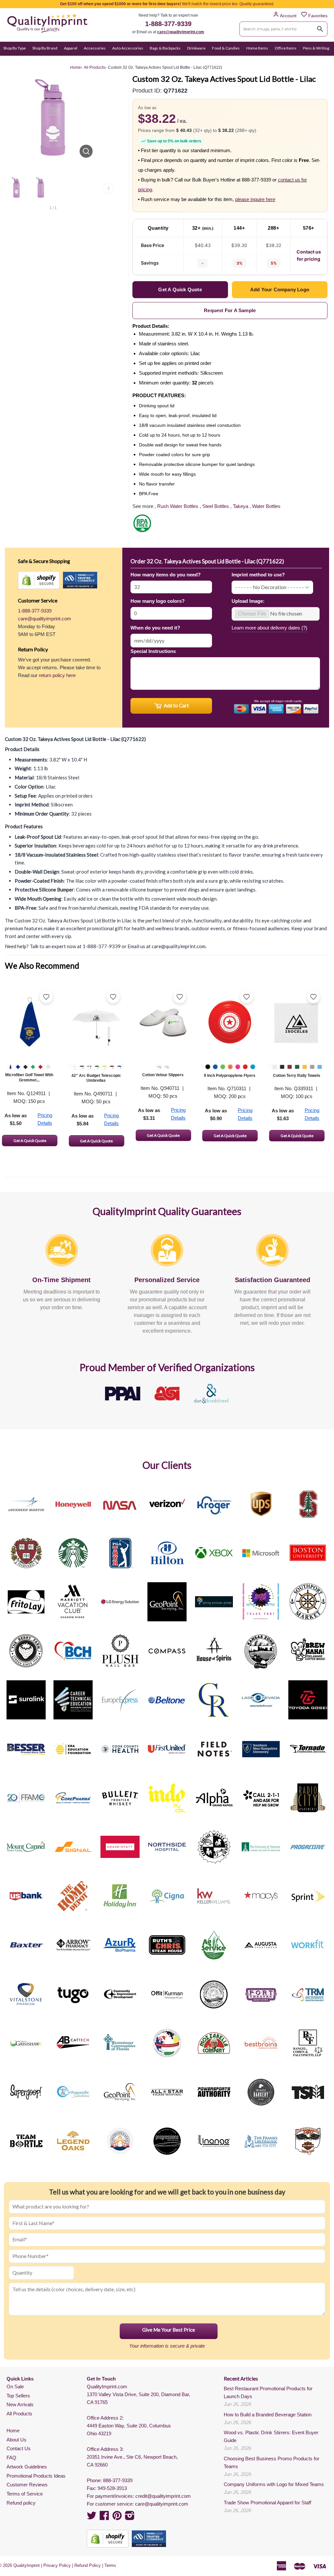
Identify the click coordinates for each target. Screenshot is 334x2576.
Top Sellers (18, 2396)
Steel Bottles (216, 506)
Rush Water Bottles (178, 506)
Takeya (241, 506)
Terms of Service (25, 2494)
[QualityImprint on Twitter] (92, 2518)
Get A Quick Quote (30, 1141)
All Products (19, 2414)
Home (13, 2431)
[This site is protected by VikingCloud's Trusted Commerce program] (80, 580)
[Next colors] (109, 188)
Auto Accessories (128, 48)
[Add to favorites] (46, 997)
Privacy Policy (57, 2565)
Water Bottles (266, 506)
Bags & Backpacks (165, 48)
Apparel (71, 48)
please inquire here (255, 199)
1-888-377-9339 (168, 24)
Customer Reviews (27, 2485)
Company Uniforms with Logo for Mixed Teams (274, 2484)
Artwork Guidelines (27, 2467)
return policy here (57, 675)
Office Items (286, 48)
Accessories (95, 48)
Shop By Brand (45, 48)
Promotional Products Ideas (36, 2476)
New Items (33, 61)
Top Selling (58, 61)
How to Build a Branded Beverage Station (268, 2415)
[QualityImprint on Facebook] (104, 2518)
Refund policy (21, 2503)
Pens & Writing (316, 48)
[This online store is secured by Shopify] (39, 580)
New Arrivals (20, 2404)
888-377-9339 (118, 2480)
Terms (110, 2565)
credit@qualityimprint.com (163, 2496)
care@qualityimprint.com (181, 32)
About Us (16, 2440)
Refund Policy (88, 2565)
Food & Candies (226, 48)
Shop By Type (15, 48)
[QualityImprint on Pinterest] (117, 2518)
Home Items (257, 48)
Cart (323, 61)
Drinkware (196, 48)
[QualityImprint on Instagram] (130, 2518)
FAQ (11, 2458)
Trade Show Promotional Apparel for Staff (267, 2503)
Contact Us (19, 2448)
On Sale (10, 61)
